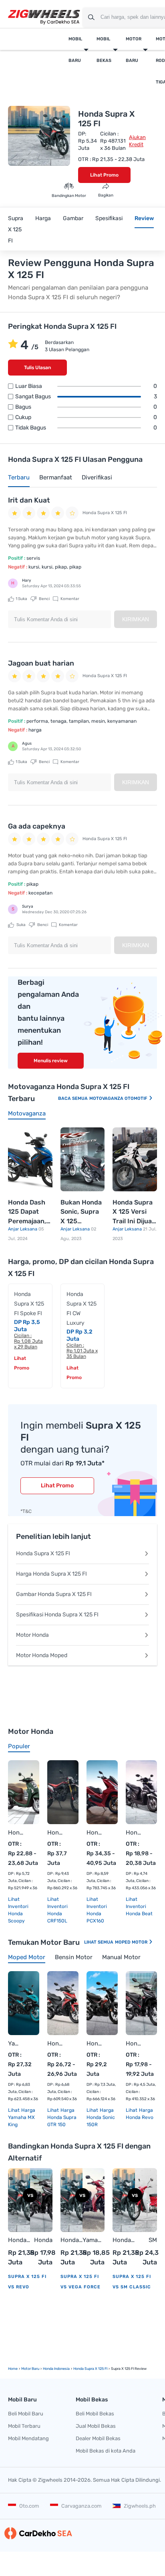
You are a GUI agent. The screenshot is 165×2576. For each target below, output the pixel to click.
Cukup (86, 417)
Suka (21, 599)
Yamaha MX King (16, 2043)
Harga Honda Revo (140, 2114)
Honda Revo (133, 2043)
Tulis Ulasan (37, 368)
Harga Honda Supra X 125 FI (51, 1574)
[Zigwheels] (44, 17)
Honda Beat (133, 1833)
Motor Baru (134, 50)
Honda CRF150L (55, 1833)
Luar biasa (86, 386)
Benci (44, 599)
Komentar (69, 599)
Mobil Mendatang (28, 2438)
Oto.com (29, 2506)
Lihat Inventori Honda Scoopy (18, 1910)
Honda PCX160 (94, 1833)
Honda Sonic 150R (94, 2043)
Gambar (73, 218)
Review (144, 218)
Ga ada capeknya (37, 826)
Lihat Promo (104, 175)
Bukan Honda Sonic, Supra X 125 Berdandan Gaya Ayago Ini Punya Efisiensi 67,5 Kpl (81, 1212)
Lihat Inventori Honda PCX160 (97, 1910)
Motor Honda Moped (42, 1655)
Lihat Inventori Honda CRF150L (57, 1910)
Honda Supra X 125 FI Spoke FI (29, 1304)
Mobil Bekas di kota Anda (106, 2451)
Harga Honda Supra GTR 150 (62, 2117)
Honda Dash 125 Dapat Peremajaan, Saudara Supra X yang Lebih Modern (29, 1212)
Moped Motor (132, 1942)
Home (13, 2369)
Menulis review (51, 1061)
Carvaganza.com (81, 2506)
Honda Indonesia (56, 2369)
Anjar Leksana (23, 1229)
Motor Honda (32, 1635)
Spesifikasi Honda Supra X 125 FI (57, 1615)
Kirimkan (136, 619)
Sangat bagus (86, 397)
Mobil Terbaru (24, 2426)
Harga (43, 218)
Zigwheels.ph (140, 2506)
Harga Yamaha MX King (22, 2117)
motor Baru (30, 2369)
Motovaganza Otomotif (119, 1098)
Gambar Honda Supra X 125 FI (54, 1594)
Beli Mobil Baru (26, 2414)
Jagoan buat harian (41, 663)
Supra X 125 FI (16, 230)
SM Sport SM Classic (147, 2241)
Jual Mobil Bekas (96, 2426)
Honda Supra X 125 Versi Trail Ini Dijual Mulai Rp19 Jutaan (133, 1212)
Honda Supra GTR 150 (55, 2043)
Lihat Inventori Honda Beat (139, 1906)
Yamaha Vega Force (94, 2241)
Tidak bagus (86, 428)
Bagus (86, 407)
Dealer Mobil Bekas (98, 2438)
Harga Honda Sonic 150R (101, 2117)
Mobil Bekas (104, 50)
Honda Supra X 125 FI (43, 1553)
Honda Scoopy (16, 1833)
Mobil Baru (75, 50)
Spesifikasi (109, 218)
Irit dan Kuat (29, 500)
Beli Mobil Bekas (95, 2414)
